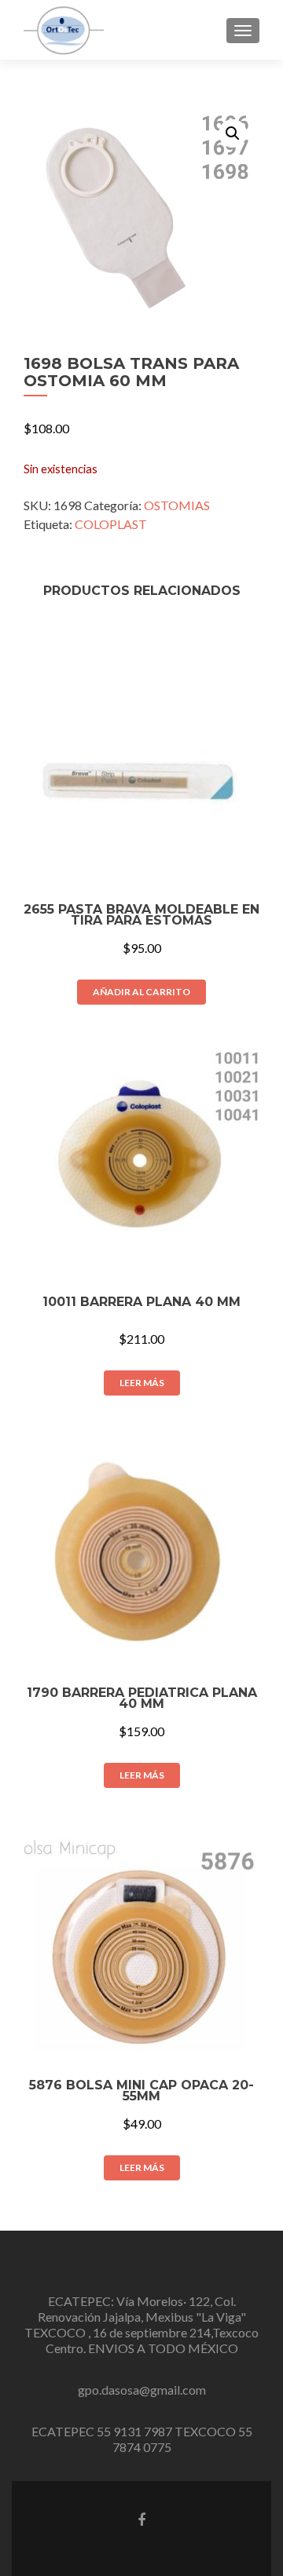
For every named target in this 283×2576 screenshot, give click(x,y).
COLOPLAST (111, 524)
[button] (233, 133)
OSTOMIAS (177, 505)
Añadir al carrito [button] (141, 992)
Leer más (142, 1383)
